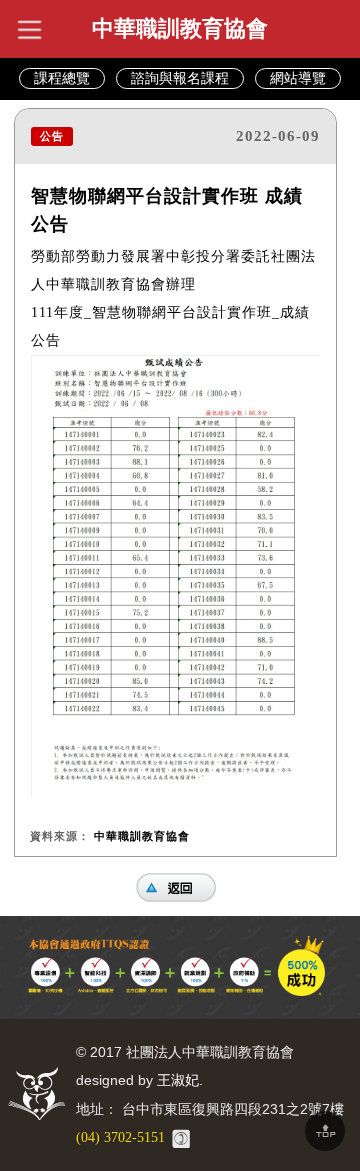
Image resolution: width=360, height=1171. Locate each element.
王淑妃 (178, 1080)
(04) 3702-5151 (120, 1137)
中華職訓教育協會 (180, 28)
